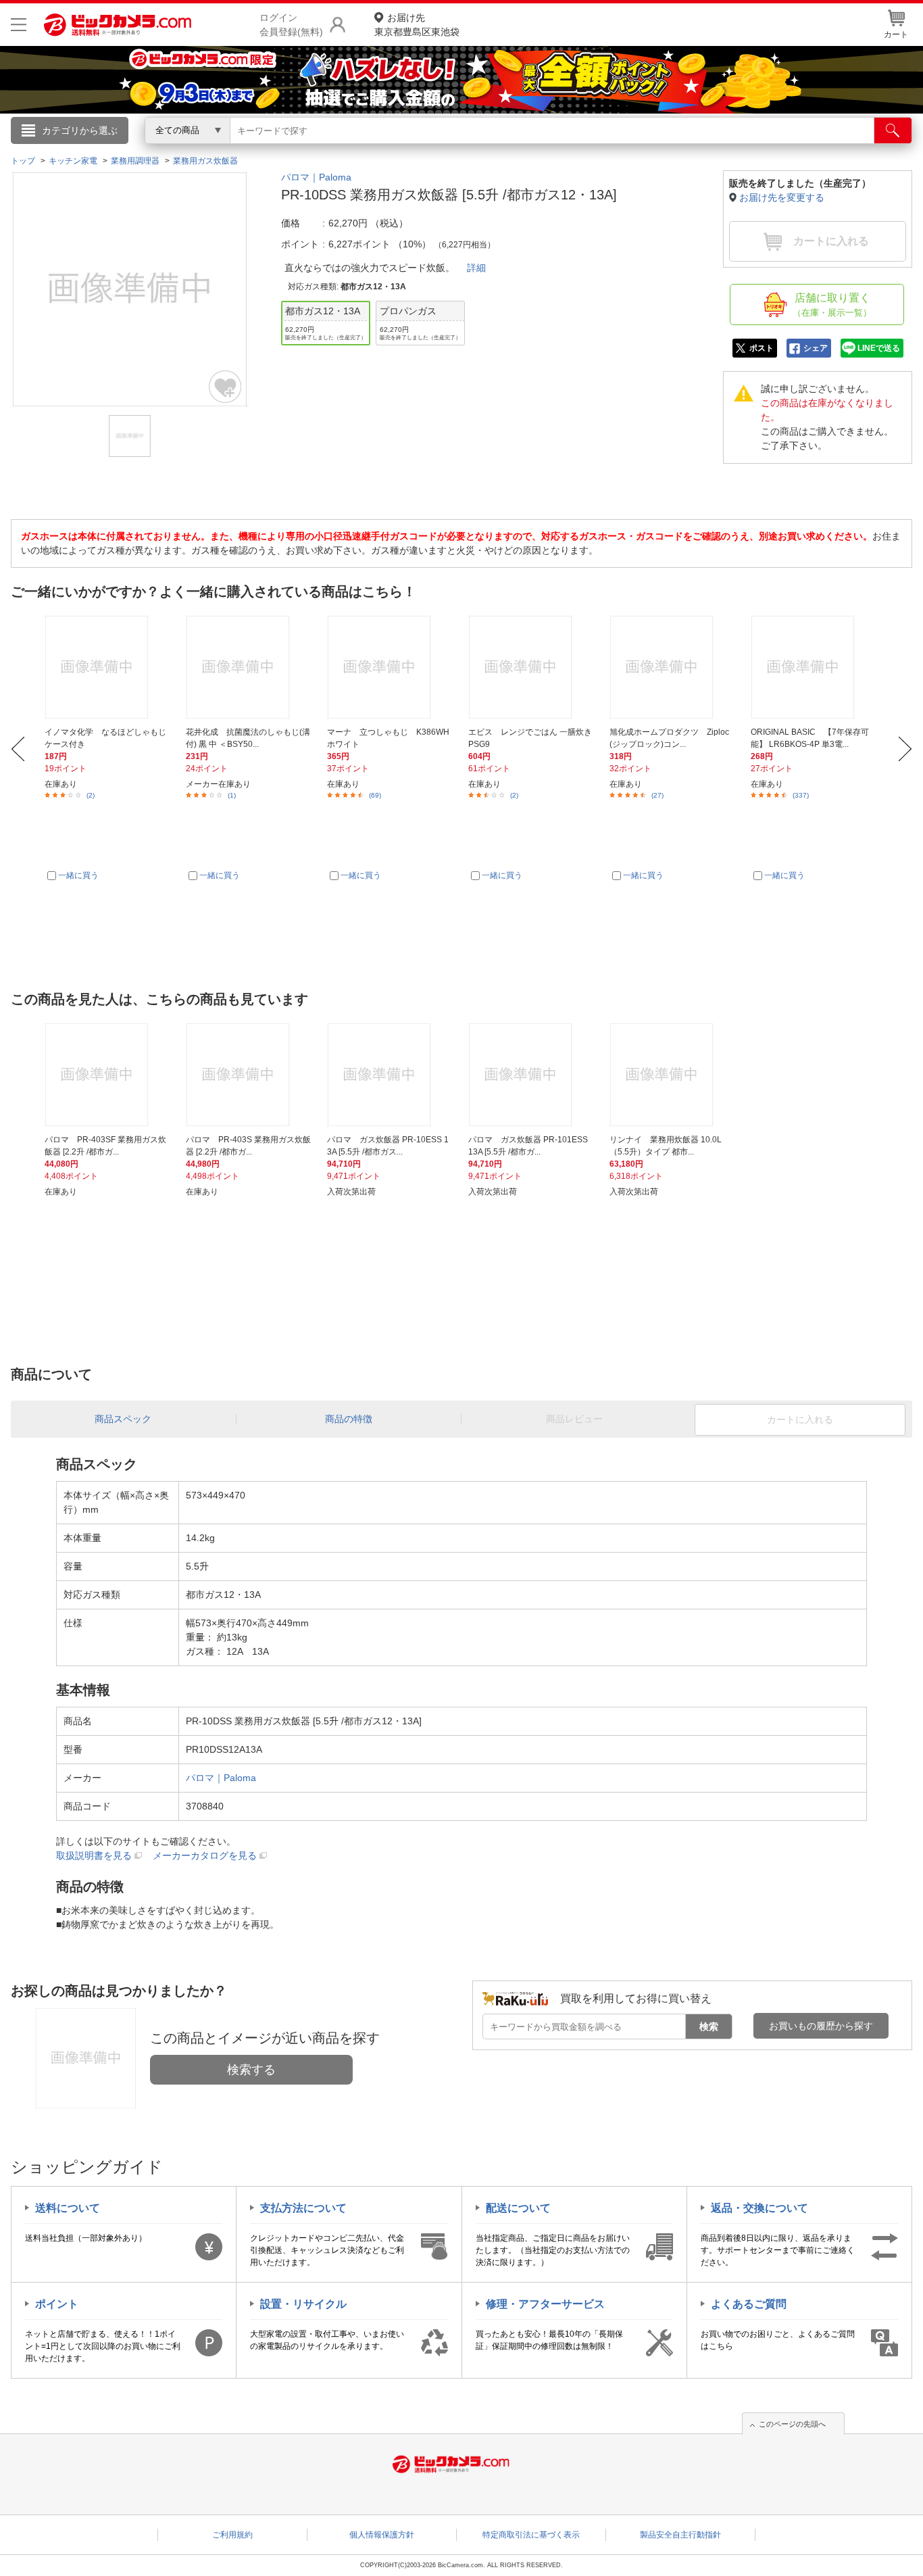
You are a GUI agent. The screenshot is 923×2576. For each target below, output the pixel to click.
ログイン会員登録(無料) (291, 25)
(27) (657, 795)
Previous (18, 749)
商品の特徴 (349, 1419)
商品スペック (123, 1419)
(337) (801, 795)
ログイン (171, 153)
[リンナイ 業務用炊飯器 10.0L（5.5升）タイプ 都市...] (672, 1075)
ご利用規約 (232, 2535)
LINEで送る (879, 348)
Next (905, 749)
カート (896, 34)
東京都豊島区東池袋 (417, 25)
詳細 (476, 268)
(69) (375, 795)
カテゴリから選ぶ (80, 130)
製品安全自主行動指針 (680, 2535)
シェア (816, 348)
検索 (709, 2026)
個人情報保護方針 (382, 2535)
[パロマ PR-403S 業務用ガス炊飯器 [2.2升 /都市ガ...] (249, 1075)
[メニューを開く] (19, 25)
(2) (91, 795)
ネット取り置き (637, 149)
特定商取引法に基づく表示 (531, 2535)
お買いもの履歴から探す (821, 2026)
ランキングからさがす (407, 149)
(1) (232, 795)
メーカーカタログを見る (205, 1855)
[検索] (893, 130)
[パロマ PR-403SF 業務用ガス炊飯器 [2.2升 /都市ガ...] (107, 1075)
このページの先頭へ (792, 2424)
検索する (251, 2070)
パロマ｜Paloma (316, 177)
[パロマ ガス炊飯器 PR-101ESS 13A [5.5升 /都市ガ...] (531, 1075)
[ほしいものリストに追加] (226, 387)
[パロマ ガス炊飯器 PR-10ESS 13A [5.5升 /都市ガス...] (390, 1075)
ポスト (762, 348)
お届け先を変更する (782, 197)
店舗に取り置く (832, 305)
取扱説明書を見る (94, 1855)
